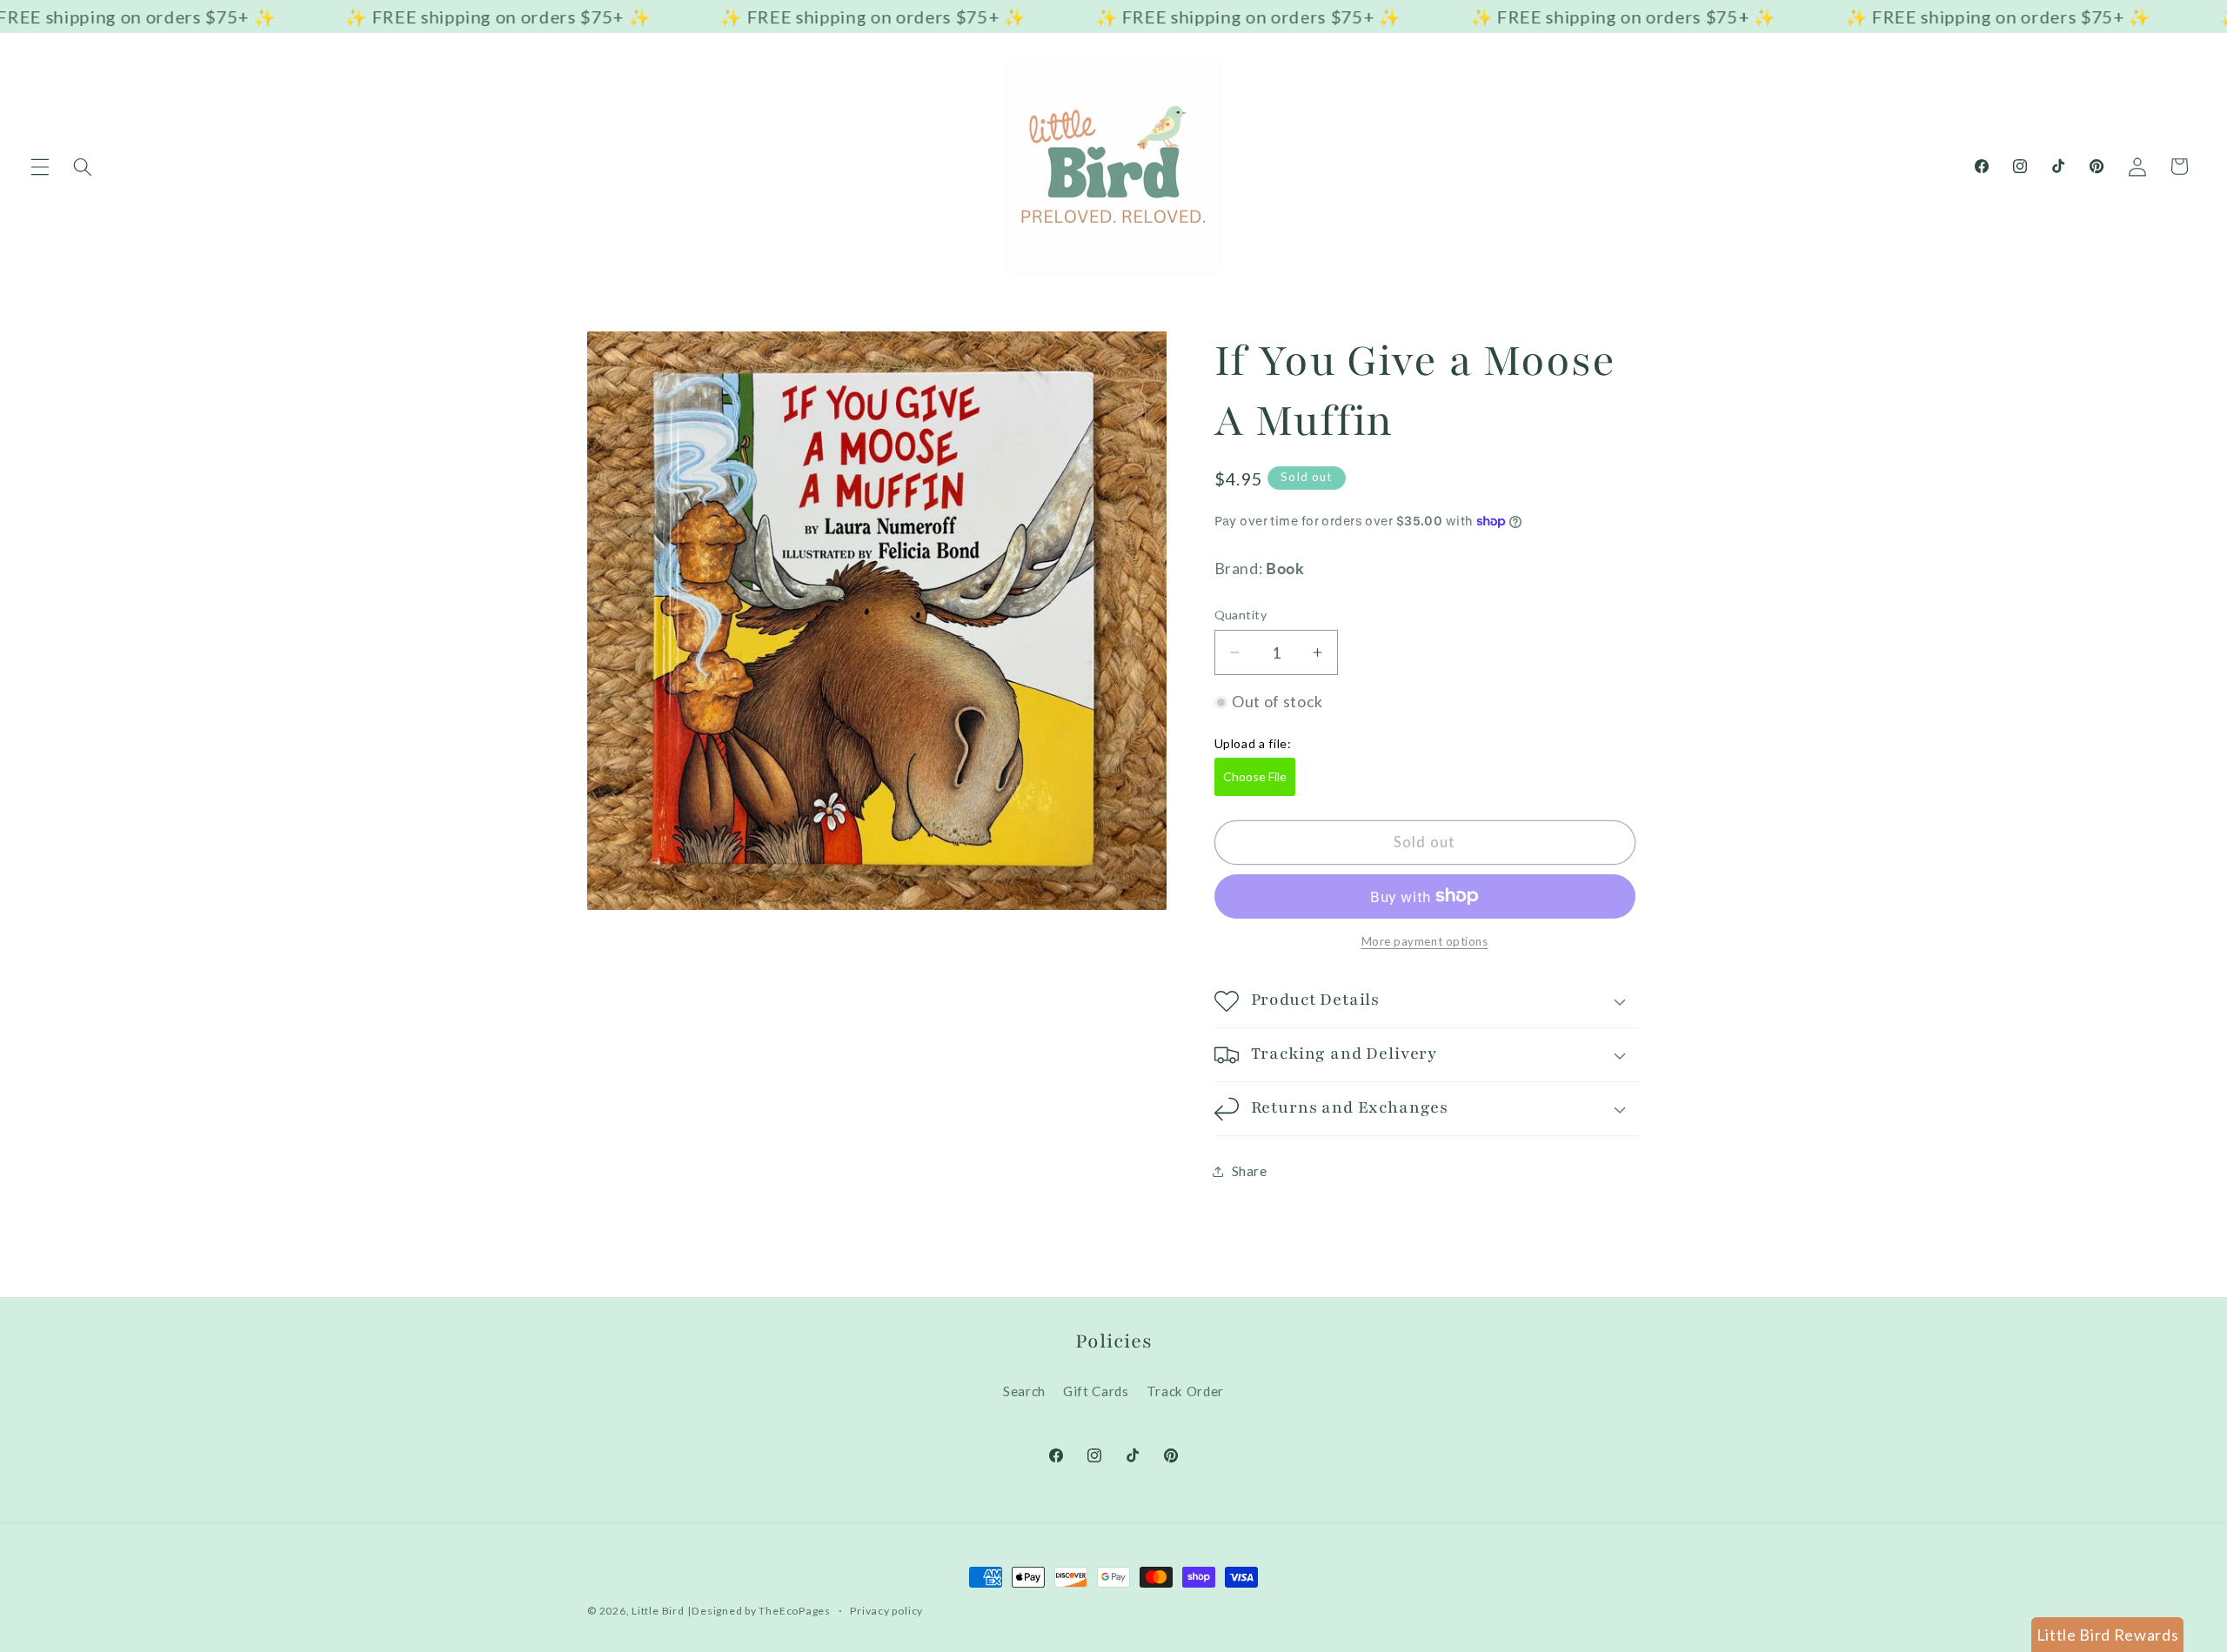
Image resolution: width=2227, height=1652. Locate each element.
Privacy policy (886, 1611)
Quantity (1241, 615)
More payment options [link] (1425, 941)
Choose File (1255, 776)
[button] (40, 166)
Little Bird (658, 1611)
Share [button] (1250, 1171)
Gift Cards (1096, 1391)
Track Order (1185, 1391)
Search (1024, 1391)
